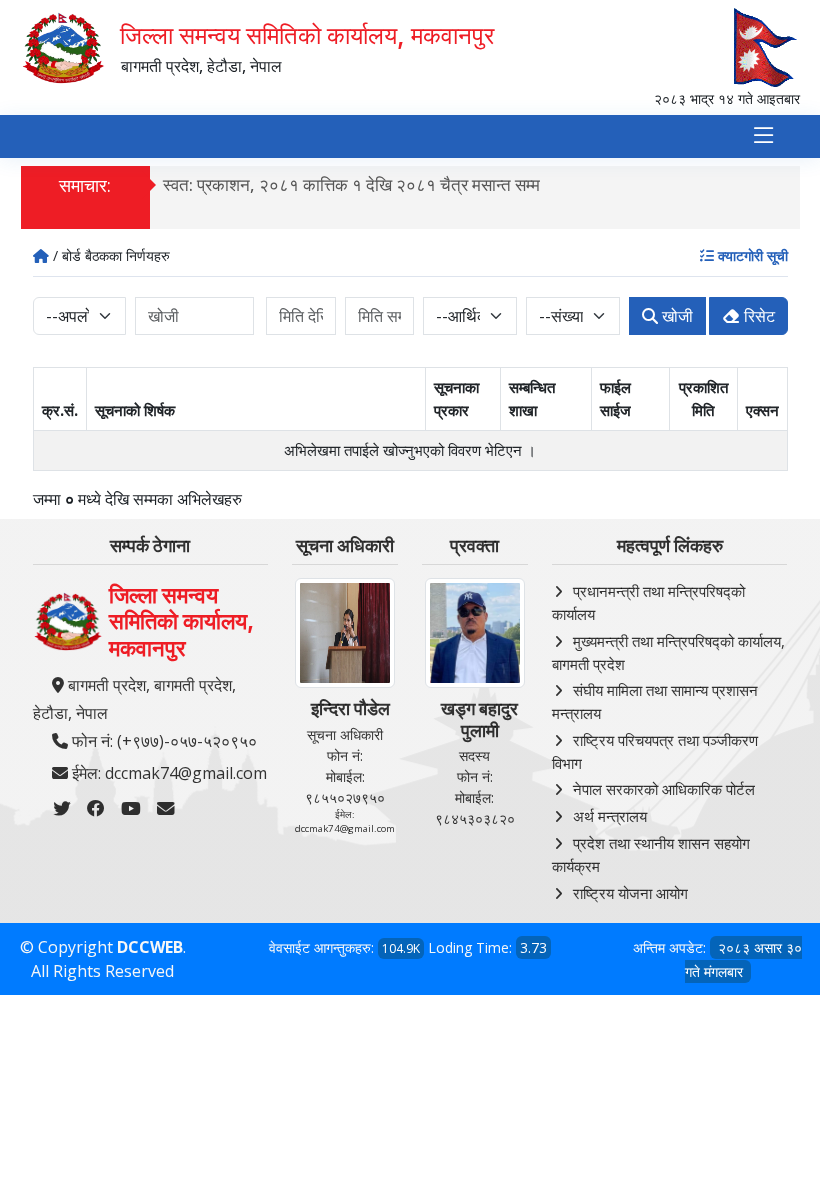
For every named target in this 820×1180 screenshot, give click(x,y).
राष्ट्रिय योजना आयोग (630, 893)
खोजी (675, 316)
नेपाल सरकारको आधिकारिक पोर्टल (664, 789)
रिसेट (757, 316)
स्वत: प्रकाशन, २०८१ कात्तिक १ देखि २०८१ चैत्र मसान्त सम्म (351, 184)
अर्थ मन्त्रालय (610, 816)
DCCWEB (150, 947)
